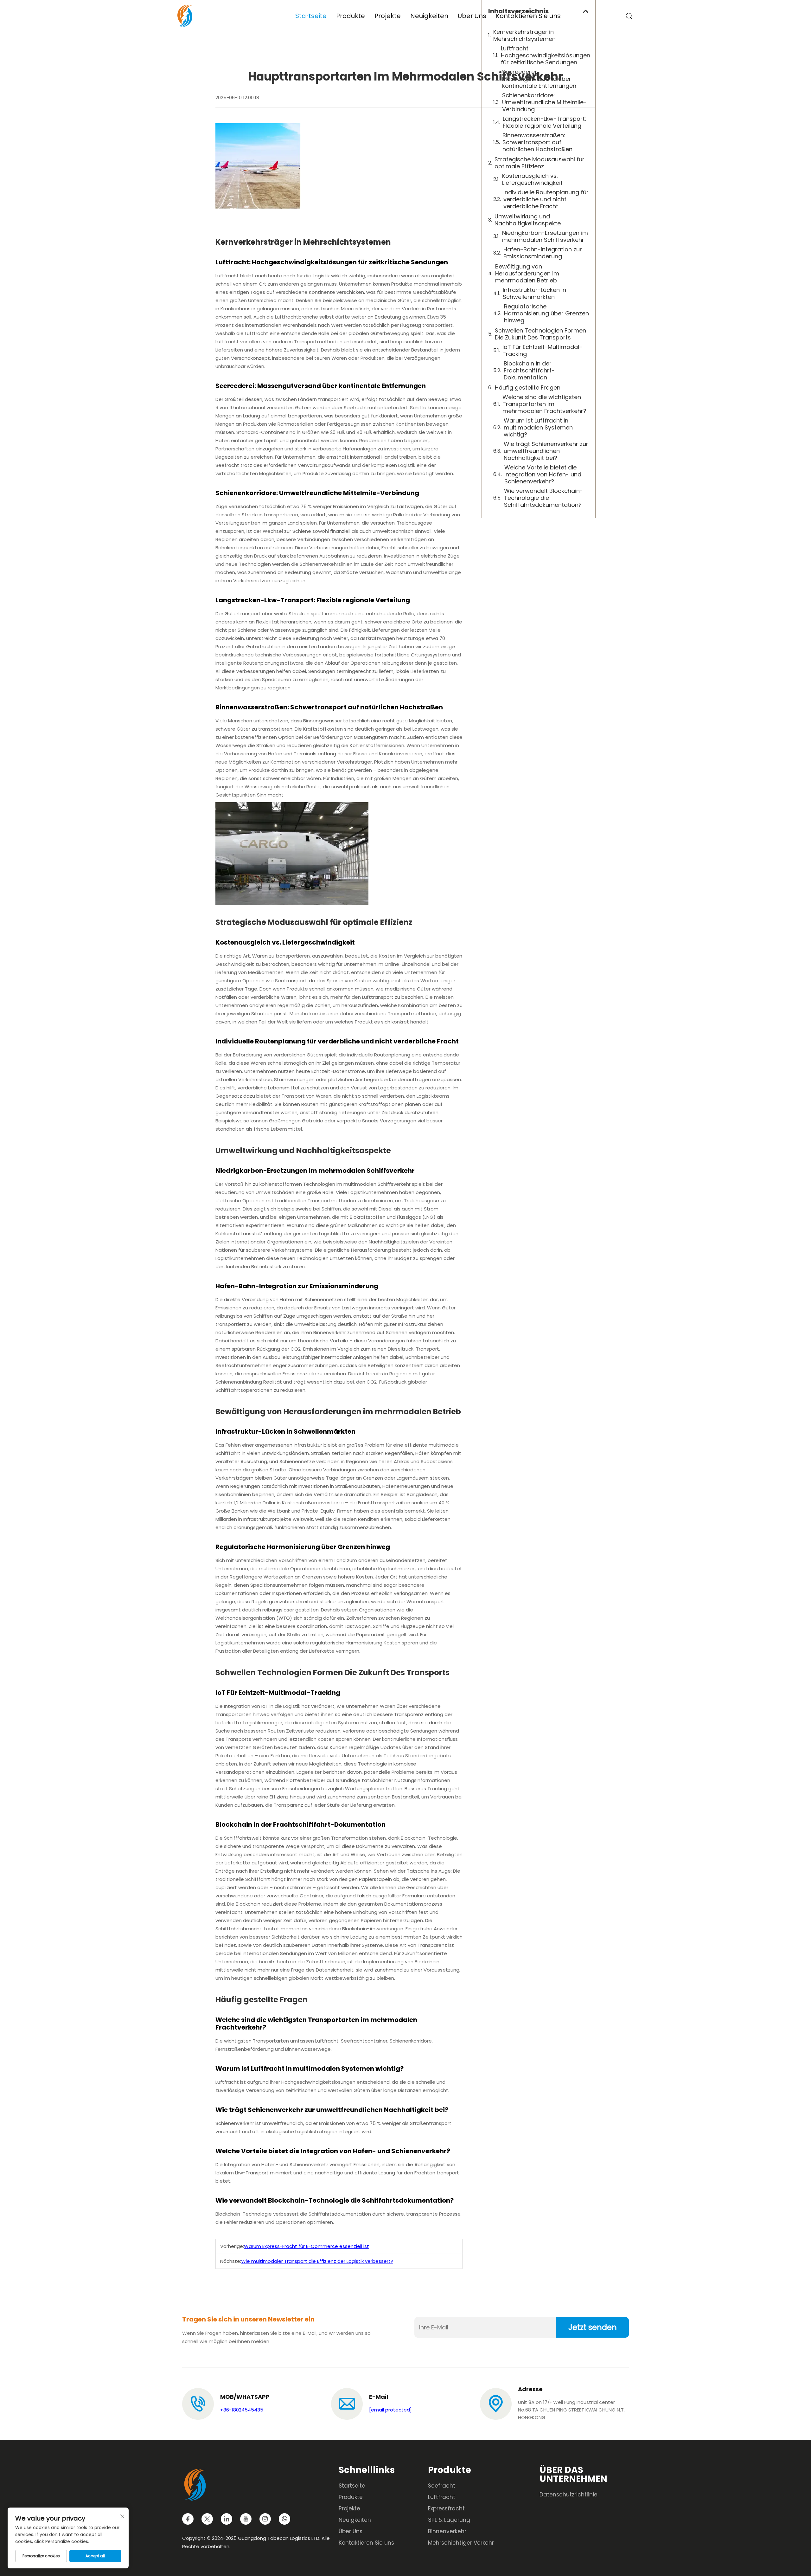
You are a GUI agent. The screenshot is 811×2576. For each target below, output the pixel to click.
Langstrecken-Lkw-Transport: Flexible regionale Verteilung (544, 122)
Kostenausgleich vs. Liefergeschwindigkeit (532, 179)
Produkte (351, 16)
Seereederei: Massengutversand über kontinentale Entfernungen (539, 79)
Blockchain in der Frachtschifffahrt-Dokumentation (529, 371)
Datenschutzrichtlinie (568, 2495)
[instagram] (265, 2519)
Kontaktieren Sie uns (528, 16)
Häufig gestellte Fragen (528, 388)
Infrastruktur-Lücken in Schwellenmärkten (534, 294)
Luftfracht (442, 2497)
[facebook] (188, 2519)
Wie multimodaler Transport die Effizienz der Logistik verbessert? (317, 2261)
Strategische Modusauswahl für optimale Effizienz (540, 163)
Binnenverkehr (447, 2531)
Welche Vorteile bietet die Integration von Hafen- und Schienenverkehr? (543, 475)
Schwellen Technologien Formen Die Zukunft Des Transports (540, 334)
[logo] (185, 15)
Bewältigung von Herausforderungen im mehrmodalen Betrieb (527, 274)
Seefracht (442, 2486)
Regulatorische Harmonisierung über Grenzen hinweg (546, 313)
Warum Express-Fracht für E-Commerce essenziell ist (307, 2246)
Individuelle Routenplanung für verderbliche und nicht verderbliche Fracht (546, 199)
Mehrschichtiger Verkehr (461, 2543)
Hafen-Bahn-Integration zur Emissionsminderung (543, 253)
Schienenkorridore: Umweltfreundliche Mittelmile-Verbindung (544, 102)
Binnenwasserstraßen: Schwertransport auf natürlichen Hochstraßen (537, 142)
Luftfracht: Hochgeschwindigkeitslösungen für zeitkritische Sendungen (545, 55)
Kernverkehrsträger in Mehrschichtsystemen (524, 36)
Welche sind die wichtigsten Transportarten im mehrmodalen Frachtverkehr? (544, 404)
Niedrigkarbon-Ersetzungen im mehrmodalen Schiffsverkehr (545, 236)
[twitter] (207, 2519)
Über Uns (472, 16)
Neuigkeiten (429, 16)
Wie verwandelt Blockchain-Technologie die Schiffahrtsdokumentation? (543, 498)
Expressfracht (446, 2508)
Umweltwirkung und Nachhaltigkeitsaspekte (528, 220)
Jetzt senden (593, 2327)
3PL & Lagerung (449, 2520)
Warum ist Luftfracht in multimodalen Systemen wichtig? (538, 428)
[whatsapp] (284, 2519)
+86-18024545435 (242, 2410)
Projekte (388, 16)
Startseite (311, 16)
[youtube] (246, 2519)
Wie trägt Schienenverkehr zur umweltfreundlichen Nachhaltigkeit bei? (546, 451)
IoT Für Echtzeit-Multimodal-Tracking (542, 351)
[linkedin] (227, 2519)
